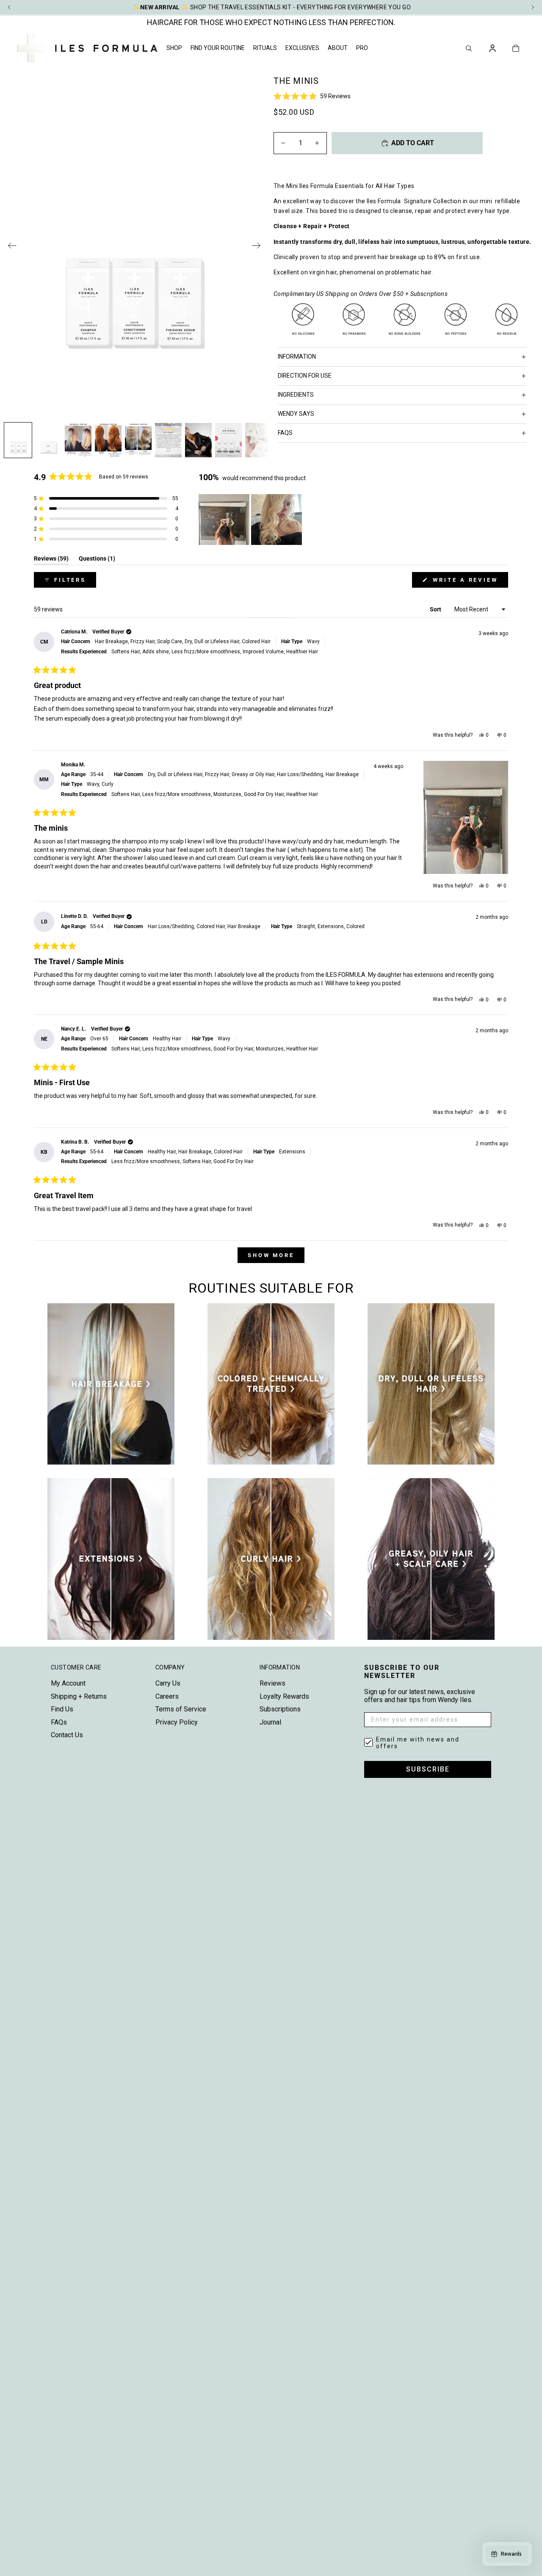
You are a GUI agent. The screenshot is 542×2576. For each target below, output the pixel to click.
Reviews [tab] (51, 560)
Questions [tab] (97, 560)
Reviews (272, 1683)
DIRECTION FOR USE (305, 376)
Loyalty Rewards (284, 1696)
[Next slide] (259, 247)
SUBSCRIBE (428, 1769)
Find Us (62, 1709)
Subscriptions (280, 1709)
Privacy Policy (177, 1722)
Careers (167, 1696)
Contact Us (67, 1735)
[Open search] (469, 48)
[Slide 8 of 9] (228, 440)
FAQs (59, 1722)
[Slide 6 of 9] (168, 440)
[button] (404, 96)
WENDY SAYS (296, 414)
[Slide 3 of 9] (78, 440)
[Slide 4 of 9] (108, 440)
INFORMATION (297, 357)
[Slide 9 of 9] (259, 440)
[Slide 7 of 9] (198, 440)
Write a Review (469, 582)
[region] (251, 520)
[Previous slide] (10, 247)
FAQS (285, 433)
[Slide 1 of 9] (18, 440)
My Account (68, 1683)
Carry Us (168, 1683)
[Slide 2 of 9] (48, 440)
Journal (270, 1722)
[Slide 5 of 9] (138, 440)
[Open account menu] (492, 48)
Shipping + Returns (79, 1696)
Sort (436, 609)
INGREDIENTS (296, 395)
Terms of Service (181, 1709)
